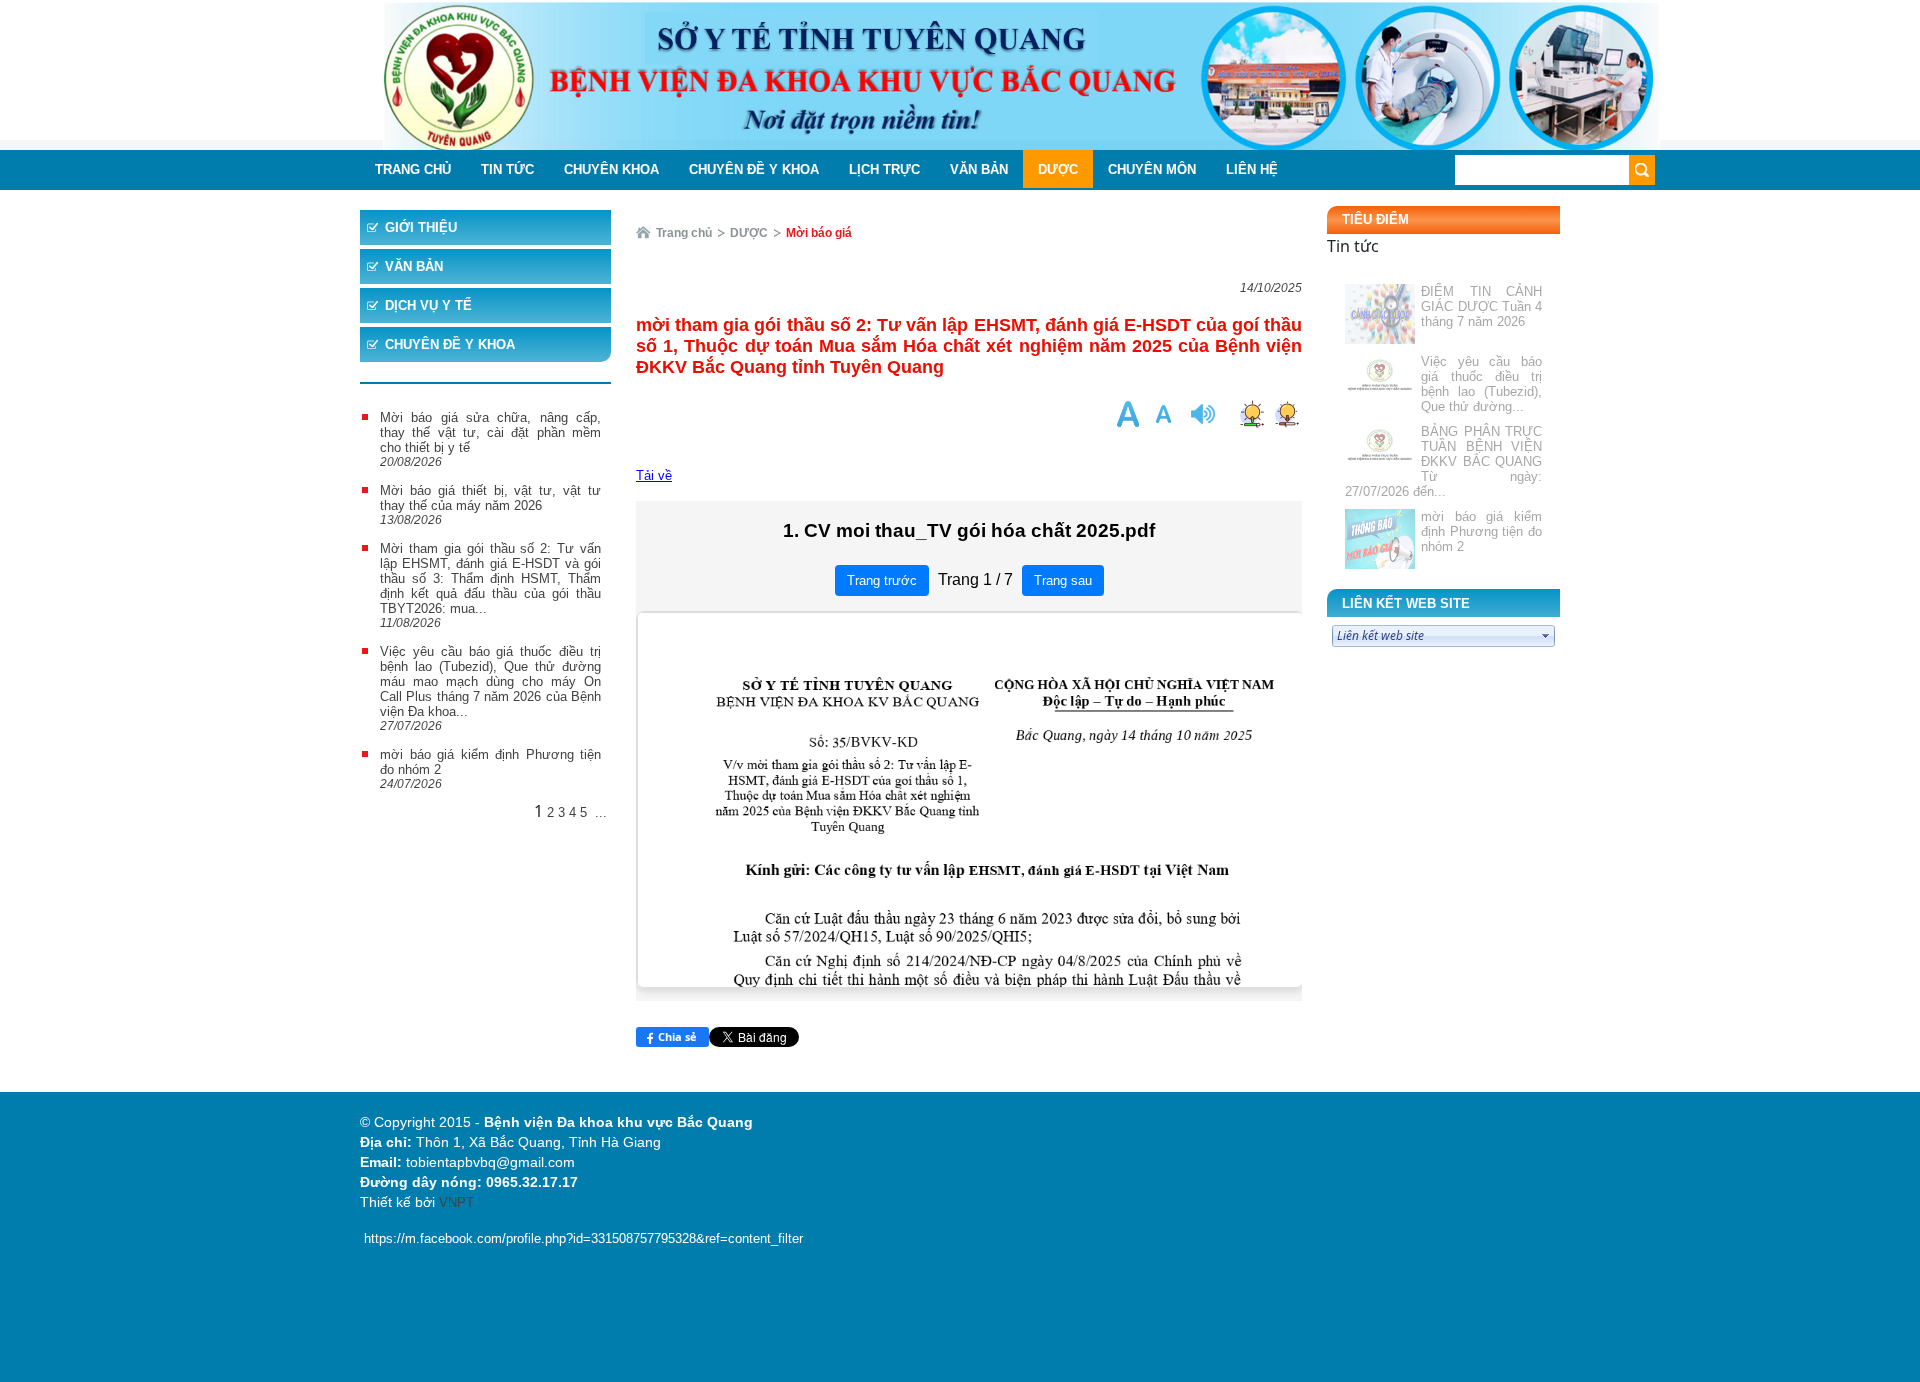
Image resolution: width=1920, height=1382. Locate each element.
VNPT (456, 1202)
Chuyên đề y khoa (450, 344)
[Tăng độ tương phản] (1251, 413)
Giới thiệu (421, 227)
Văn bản (414, 266)
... (601, 812)
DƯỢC (749, 233)
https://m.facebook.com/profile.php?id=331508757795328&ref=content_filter (583, 1238)
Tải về (654, 475)
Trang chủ (684, 233)
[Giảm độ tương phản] (1286, 413)
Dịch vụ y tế (428, 305)
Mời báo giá (819, 233)
